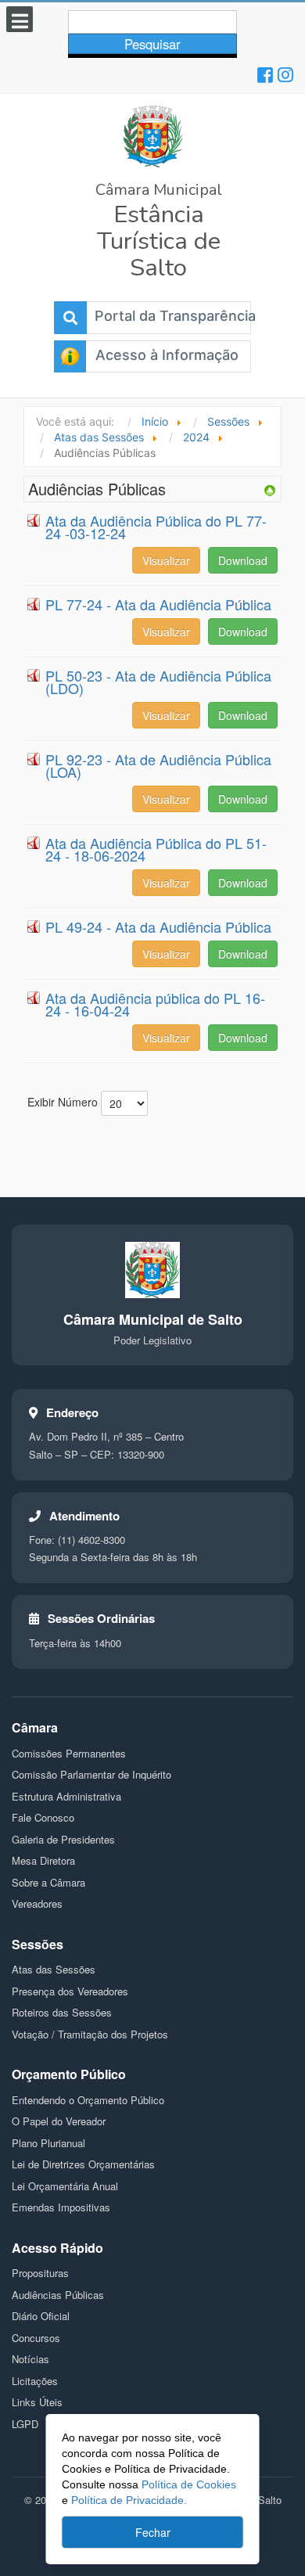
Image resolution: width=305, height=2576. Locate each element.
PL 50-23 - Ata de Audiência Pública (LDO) (158, 682)
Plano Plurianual (48, 2143)
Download (243, 560)
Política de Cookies (187, 2484)
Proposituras (40, 2273)
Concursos (36, 2338)
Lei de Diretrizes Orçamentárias (83, 2164)
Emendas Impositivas (61, 2207)
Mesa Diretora (43, 1860)
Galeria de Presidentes (63, 1839)
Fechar (153, 2532)
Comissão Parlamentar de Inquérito (91, 1774)
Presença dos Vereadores (70, 1991)
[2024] (270, 489)
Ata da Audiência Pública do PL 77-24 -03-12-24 (156, 527)
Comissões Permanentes (69, 1753)
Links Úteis (37, 2402)
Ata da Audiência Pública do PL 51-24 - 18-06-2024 (156, 849)
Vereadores (37, 1903)
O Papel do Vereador (59, 2121)
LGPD (25, 2424)
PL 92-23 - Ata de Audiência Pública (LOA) (158, 765)
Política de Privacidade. (129, 2500)
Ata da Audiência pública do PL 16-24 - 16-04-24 (155, 1004)
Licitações (35, 2381)
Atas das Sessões (54, 1969)
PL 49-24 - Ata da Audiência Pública (158, 926)
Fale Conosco (43, 1817)
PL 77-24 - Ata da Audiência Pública (158, 604)
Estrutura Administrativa (66, 1796)
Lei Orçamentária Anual (65, 2186)
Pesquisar (152, 44)
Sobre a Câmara (48, 1882)
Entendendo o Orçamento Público (88, 2100)
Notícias (30, 2359)
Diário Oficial (41, 2316)
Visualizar (166, 560)
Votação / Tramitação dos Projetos (90, 2034)
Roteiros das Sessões (62, 2012)
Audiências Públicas (58, 2295)
